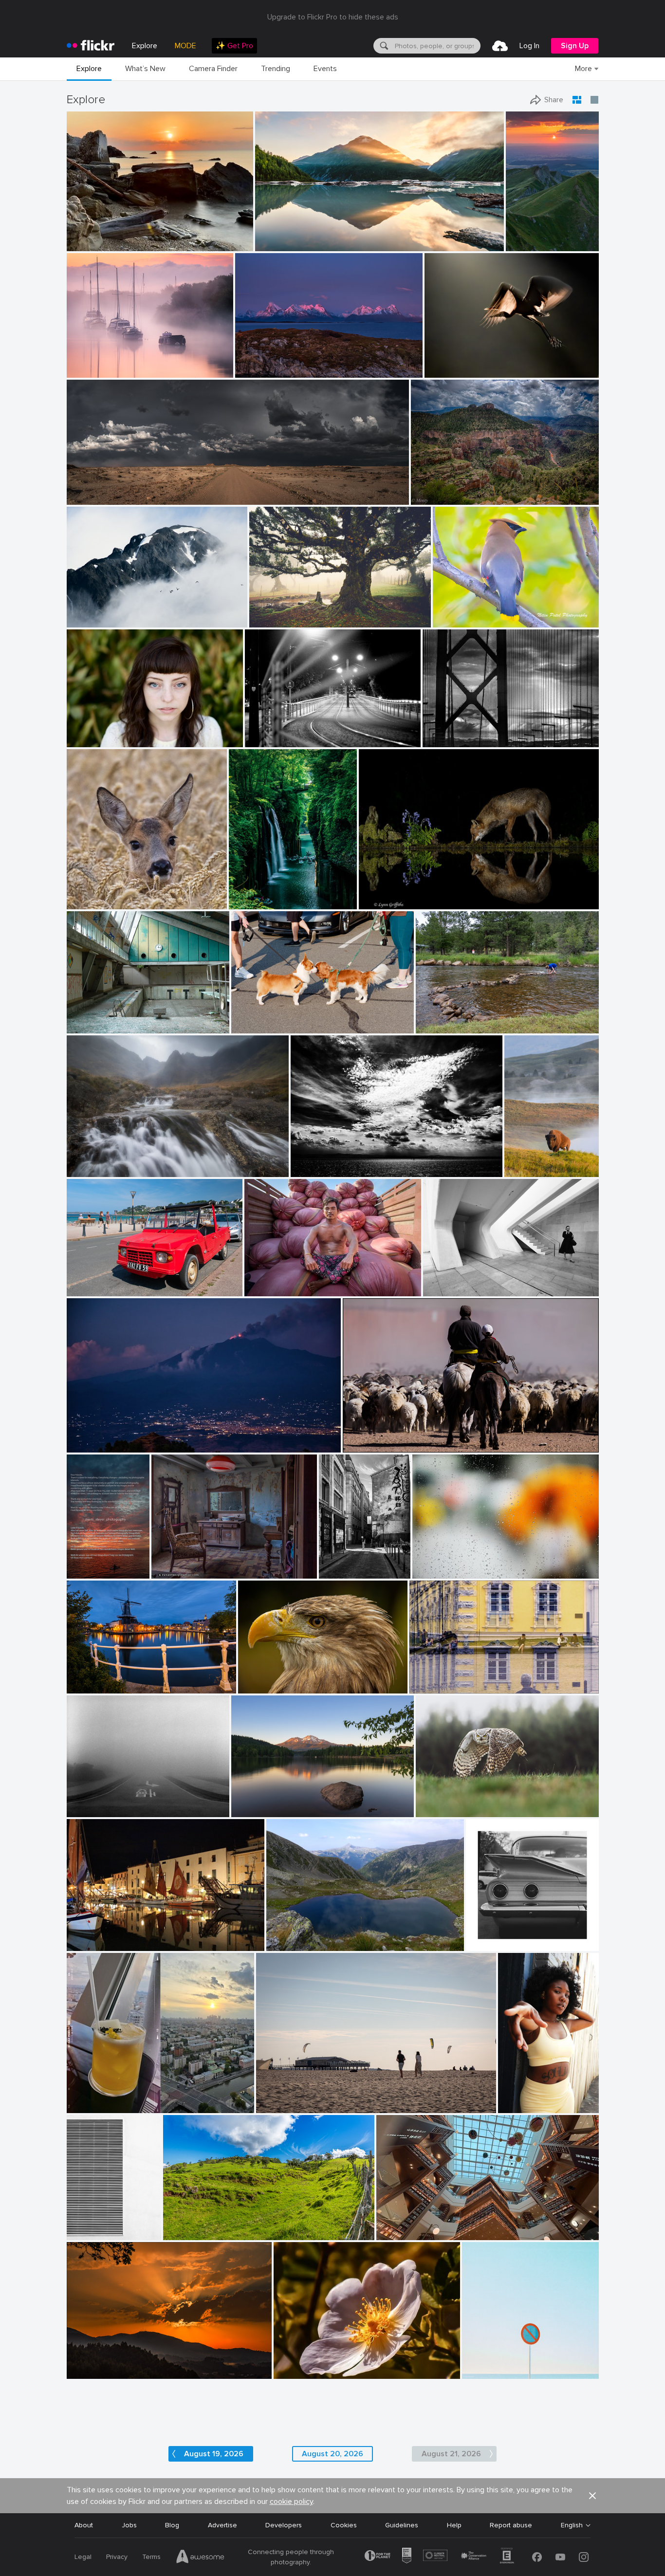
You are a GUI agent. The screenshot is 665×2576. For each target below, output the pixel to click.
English (572, 2525)
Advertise (222, 2525)
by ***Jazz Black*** (265, 1686)
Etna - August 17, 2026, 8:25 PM (121, 1437)
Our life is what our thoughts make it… (296, 1802)
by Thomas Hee (250, 902)
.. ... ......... (428, 1563)
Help (454, 2525)
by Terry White (436, 1026)
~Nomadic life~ (369, 1437)
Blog (172, 2525)
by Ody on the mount (319, 1170)
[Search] (383, 46)
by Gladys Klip (445, 371)
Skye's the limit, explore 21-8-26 (121, 1162)
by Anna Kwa (275, 244)
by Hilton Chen (266, 1289)
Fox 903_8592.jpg (392, 894)
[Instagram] (584, 2557)
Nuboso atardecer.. (101, 2364)
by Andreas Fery (89, 902)
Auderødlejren (92, 1018)
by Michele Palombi (271, 740)
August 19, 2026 (214, 2454)
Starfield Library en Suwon (422, 2225)
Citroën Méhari (94, 1281)
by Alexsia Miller (521, 2106)
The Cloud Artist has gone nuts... (346, 1162)
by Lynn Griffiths (382, 902)
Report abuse (511, 2525)
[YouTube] (560, 2557)
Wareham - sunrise (100, 362)
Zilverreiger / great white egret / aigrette (485, 362)
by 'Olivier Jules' (90, 244)
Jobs (129, 2525)
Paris (331, 1563)
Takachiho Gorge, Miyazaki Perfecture (266, 894)
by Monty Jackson (435, 498)
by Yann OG (524, 244)
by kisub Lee (431, 1572)
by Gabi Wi (426, 1686)
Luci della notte (273, 732)
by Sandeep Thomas (259, 1810)
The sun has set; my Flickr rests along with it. (82, 1563)
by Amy (517, 1170)
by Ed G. (80, 620)
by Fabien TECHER (189, 2233)
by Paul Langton (90, 1170)
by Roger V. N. (172, 1572)
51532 (165, 1563)
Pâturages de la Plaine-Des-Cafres (222, 2225)
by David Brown (258, 371)
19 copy (514, 2098)
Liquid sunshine (94, 2098)
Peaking (83, 612)
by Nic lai (391, 2233)
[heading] (91, 46)
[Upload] (500, 46)
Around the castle (442, 1678)
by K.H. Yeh (84, 2233)
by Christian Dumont (338, 1572)
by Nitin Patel (452, 620)
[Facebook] (537, 2557)
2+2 (476, 1936)
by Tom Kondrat (89, 1810)
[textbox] (437, 46)
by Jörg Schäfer (88, 1289)
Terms (151, 2557)
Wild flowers (297, 2364)
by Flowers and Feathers (447, 1810)
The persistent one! (451, 1018)
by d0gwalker (443, 1289)
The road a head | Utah (107, 489)
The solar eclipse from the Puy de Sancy (526, 236)
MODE (185, 46)
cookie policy (291, 2502)
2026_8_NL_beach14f (295, 2098)
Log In (529, 46)
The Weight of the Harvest (291, 1281)
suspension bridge (455, 731)
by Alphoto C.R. (295, 2372)
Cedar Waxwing (461, 612)
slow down (88, 1802)
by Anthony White (92, 371)
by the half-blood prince (262, 1026)
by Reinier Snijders (92, 498)
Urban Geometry (89, 2225)
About (84, 2525)
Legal (83, 2557)
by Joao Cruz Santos (489, 2372)
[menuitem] (234, 46)
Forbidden (482, 2364)
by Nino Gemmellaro (94, 1445)
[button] (213, 243)
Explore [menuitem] (145, 46)
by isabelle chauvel (292, 1944)
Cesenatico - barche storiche (116, 1936)
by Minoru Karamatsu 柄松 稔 (461, 740)
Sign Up (575, 46)
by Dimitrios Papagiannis (499, 1944)
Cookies (344, 2525)
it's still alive (272, 612)
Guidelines (402, 2525)
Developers (284, 2525)
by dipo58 (82, 1686)
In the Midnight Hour (272, 362)
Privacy (117, 2557)
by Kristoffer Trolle (91, 1026)
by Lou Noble (86, 740)
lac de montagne (296, 1936)
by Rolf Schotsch (279, 2106)
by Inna (80, 2106)
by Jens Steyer (82, 1572)
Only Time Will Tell (287, 236)
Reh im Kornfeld (96, 894)
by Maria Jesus (88, 2372)
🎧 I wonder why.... (271, 1678)
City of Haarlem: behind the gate (122, 1678)
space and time (451, 1281)
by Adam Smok (270, 620)
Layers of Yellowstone (524, 1162)
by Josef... (358, 1445)
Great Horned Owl (448, 1802)
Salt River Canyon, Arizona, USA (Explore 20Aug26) (477, 489)
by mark (80, 1944)
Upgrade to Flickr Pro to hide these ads (333, 17)
